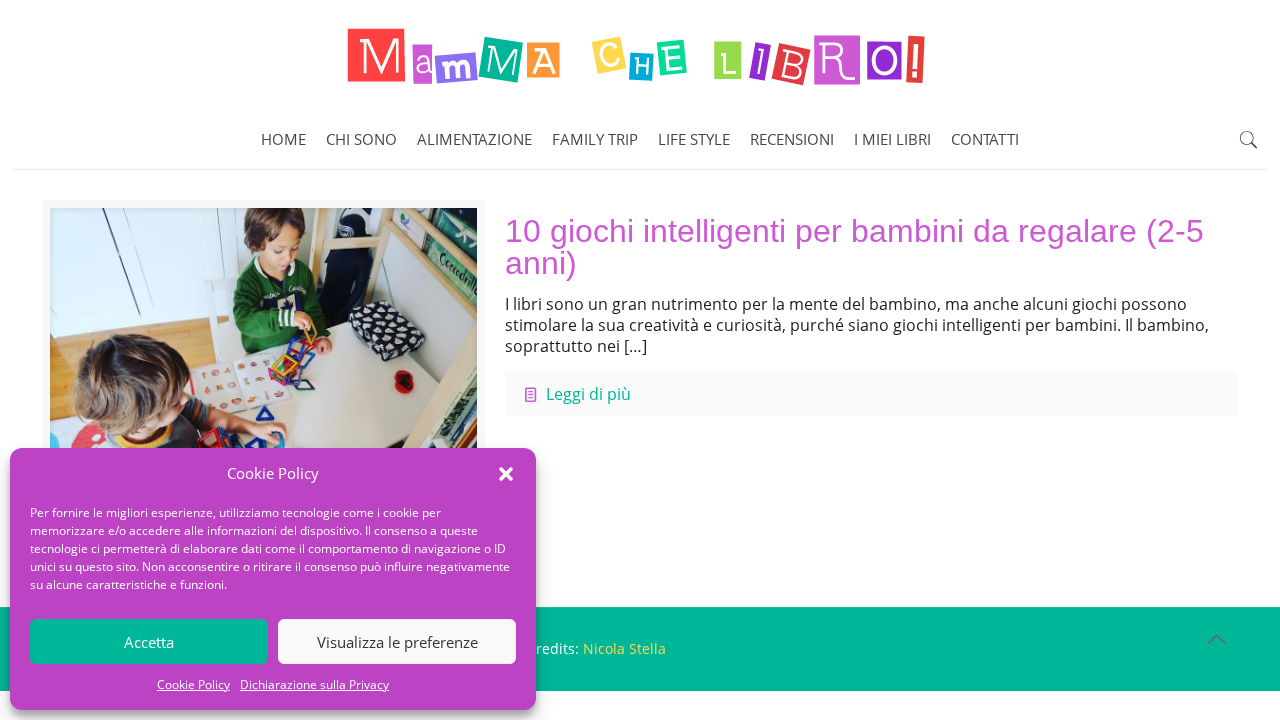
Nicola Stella (624, 648)
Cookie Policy (193, 684)
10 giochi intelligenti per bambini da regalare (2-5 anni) (854, 247)
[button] (506, 474)
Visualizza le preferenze (397, 642)
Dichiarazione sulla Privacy (314, 684)
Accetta (149, 642)
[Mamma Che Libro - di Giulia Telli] (640, 55)
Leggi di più (588, 394)
